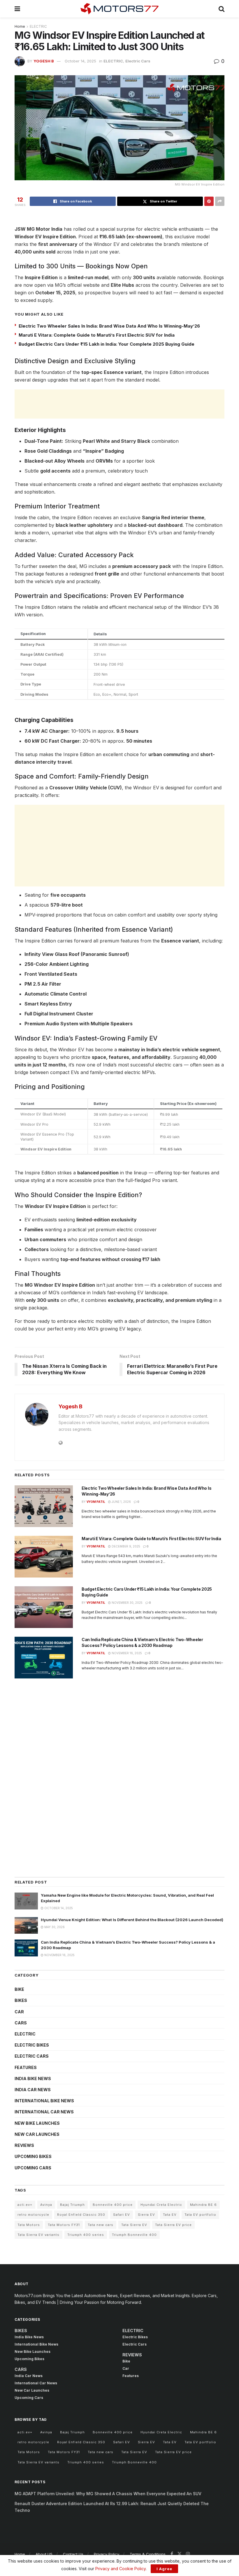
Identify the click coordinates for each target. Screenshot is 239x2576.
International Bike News (44, 2101)
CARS (21, 2023)
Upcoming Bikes (33, 2156)
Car (19, 2012)
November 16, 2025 (126, 1653)
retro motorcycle (33, 2215)
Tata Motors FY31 (64, 2225)
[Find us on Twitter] (180, 2554)
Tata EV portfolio (200, 2215)
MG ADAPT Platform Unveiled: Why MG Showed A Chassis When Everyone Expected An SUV (108, 2494)
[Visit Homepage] (119, 9)
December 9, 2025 (125, 1546)
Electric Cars (138, 61)
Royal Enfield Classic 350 (81, 2215)
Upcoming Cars (33, 2168)
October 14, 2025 (80, 61)
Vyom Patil (96, 1502)
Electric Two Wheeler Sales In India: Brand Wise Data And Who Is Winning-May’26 (109, 326)
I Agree (164, 2569)
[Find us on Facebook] (172, 2554)
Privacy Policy (107, 2554)
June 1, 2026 (121, 1502)
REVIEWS (24, 2145)
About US (44, 2554)
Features (26, 2067)
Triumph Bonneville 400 (134, 2235)
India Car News (33, 2090)
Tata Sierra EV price (173, 2225)
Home (20, 26)
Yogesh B (44, 61)
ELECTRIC (38, 26)
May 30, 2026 (54, 1927)
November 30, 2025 (127, 1603)
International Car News (44, 2112)
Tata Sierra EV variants (38, 2235)
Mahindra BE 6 (203, 2205)
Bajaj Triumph (72, 2205)
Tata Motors (29, 2225)
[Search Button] (222, 9)
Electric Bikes (32, 2045)
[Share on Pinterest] (209, 201)
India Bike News (33, 2079)
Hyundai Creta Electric (161, 2205)
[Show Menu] (17, 9)
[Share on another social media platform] (220, 201)
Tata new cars (101, 2225)
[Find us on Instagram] (188, 2554)
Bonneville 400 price (113, 2205)
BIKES (21, 2000)
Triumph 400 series (86, 2235)
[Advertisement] (119, 404)
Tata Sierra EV (134, 2225)
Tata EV (170, 2215)
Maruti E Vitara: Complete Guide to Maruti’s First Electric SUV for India (97, 335)
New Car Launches (37, 2134)
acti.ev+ (25, 2205)
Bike (19, 1989)
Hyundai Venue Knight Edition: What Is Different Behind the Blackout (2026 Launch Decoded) (132, 1920)
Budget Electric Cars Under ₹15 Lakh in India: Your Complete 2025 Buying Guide (107, 344)
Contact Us (73, 2554)
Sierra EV (146, 2215)
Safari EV (122, 2215)
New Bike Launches (37, 2123)
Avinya (46, 2205)
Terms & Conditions (148, 2554)
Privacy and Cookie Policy (121, 2569)
